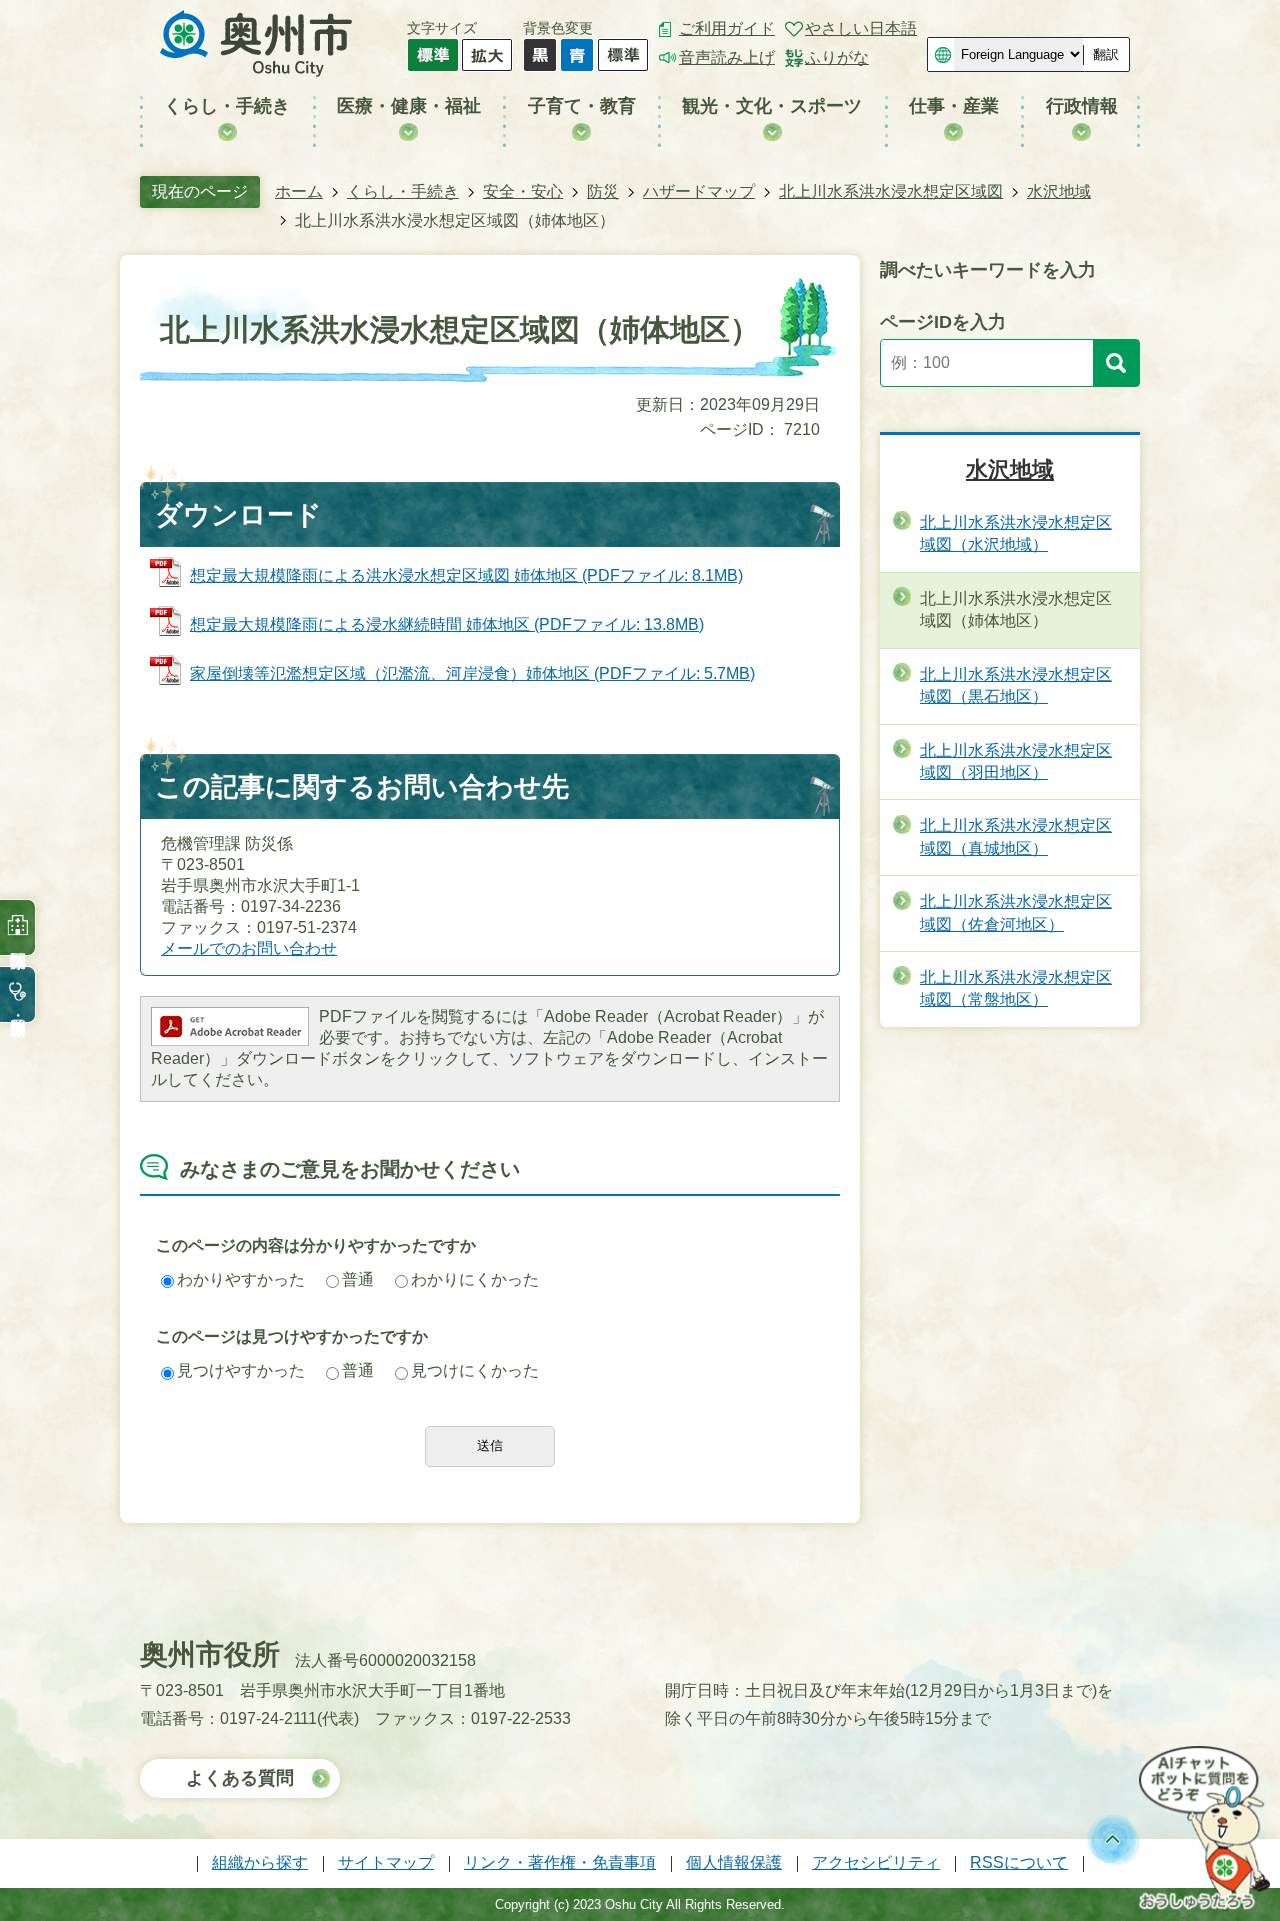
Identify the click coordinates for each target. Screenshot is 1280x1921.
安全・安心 (523, 191)
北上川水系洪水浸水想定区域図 (891, 191)
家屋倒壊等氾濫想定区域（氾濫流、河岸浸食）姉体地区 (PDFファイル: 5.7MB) (472, 673)
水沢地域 (1059, 191)
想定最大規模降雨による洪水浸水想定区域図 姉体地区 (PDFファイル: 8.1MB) (466, 575)
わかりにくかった (475, 1279)
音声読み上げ (727, 57)
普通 (358, 1279)
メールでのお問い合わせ (249, 948)
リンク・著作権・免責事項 (560, 1862)
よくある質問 (240, 1778)
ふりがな (837, 57)
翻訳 (1106, 54)
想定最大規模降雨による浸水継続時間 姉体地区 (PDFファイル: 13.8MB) (447, 624)
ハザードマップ (699, 191)
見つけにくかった (475, 1370)
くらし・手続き (403, 191)
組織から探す (260, 1862)
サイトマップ (386, 1862)
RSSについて (1019, 1862)
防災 (603, 191)
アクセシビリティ (876, 1862)
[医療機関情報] (18, 927)
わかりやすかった (241, 1279)
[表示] (1116, 363)
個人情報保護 (734, 1862)
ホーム (299, 191)
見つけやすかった (241, 1370)
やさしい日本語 (861, 28)
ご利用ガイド (727, 28)
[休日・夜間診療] (18, 994)
